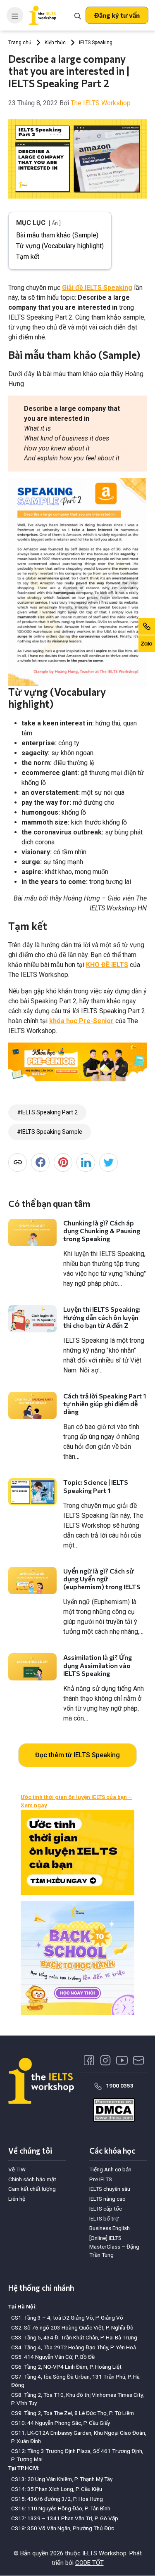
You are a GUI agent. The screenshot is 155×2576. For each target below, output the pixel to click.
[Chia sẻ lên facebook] (40, 1162)
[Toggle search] (78, 15)
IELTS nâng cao (107, 2199)
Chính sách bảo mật (32, 2179)
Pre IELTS (101, 2179)
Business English (110, 2228)
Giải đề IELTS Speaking (97, 288)
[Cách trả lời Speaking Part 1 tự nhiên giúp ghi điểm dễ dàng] (32, 1405)
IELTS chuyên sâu (110, 2189)
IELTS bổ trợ (104, 2218)
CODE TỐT (89, 2563)
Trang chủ (20, 43)
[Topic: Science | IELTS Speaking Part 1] (32, 1492)
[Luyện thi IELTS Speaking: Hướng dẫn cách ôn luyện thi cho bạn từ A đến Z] (32, 1319)
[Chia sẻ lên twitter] (108, 1162)
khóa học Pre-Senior (81, 1021)
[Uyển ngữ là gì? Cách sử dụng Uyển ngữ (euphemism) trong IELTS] (32, 1581)
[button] (117, 15)
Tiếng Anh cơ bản (110, 2169)
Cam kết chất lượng (32, 2189)
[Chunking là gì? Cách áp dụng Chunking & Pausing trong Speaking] (32, 1232)
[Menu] (15, 15)
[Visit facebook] (89, 2060)
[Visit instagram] (105, 2060)
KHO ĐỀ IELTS (107, 965)
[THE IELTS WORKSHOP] (43, 15)
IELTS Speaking (96, 43)
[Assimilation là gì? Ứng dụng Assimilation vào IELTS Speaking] (32, 1667)
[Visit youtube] (122, 2060)
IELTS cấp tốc (106, 2209)
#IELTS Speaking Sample (50, 1132)
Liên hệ (17, 2199)
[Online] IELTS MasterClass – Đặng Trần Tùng (114, 2246)
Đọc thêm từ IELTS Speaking (77, 1755)
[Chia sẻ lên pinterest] (63, 1162)
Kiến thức (55, 43)
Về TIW (17, 2169)
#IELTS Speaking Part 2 (47, 1112)
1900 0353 (120, 2085)
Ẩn (55, 223)
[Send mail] (138, 2060)
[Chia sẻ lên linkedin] (86, 1162)
